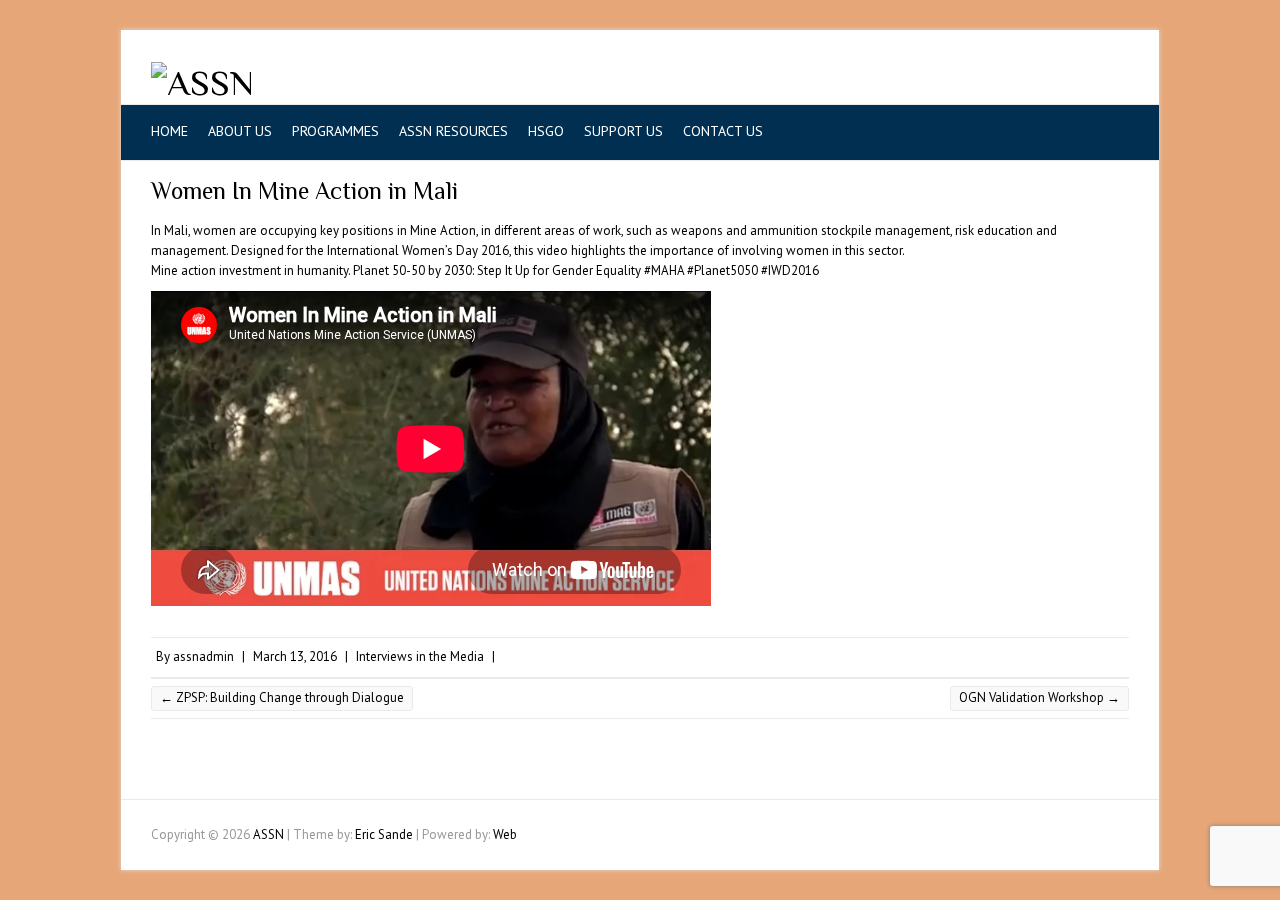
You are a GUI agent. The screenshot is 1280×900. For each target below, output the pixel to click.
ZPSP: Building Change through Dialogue (282, 697)
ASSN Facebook (1019, 83)
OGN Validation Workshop (1039, 697)
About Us (240, 131)
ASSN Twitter (1049, 83)
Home (169, 131)
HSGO (546, 131)
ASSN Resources (453, 131)
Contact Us (723, 131)
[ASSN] (202, 83)
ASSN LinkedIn (1079, 83)
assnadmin (203, 656)
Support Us (623, 131)
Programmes (335, 131)
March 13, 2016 (295, 656)
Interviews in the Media (420, 656)
